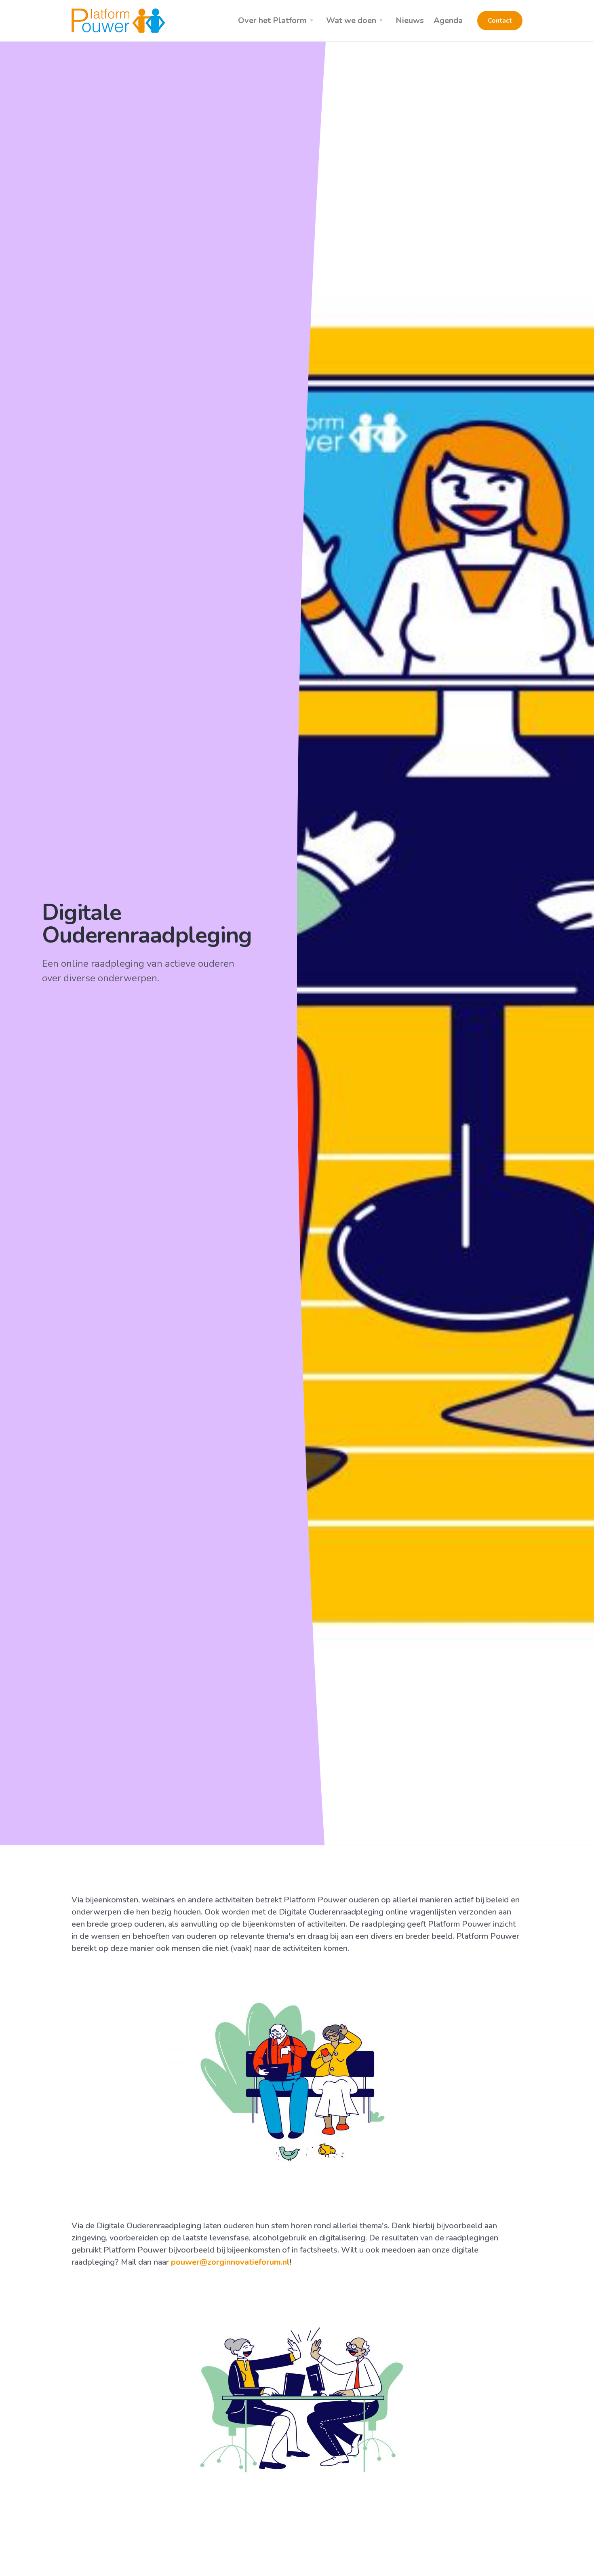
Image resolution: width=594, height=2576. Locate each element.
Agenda (448, 20)
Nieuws (410, 20)
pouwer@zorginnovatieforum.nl (230, 2262)
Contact (500, 21)
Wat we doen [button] (351, 20)
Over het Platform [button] (272, 20)
